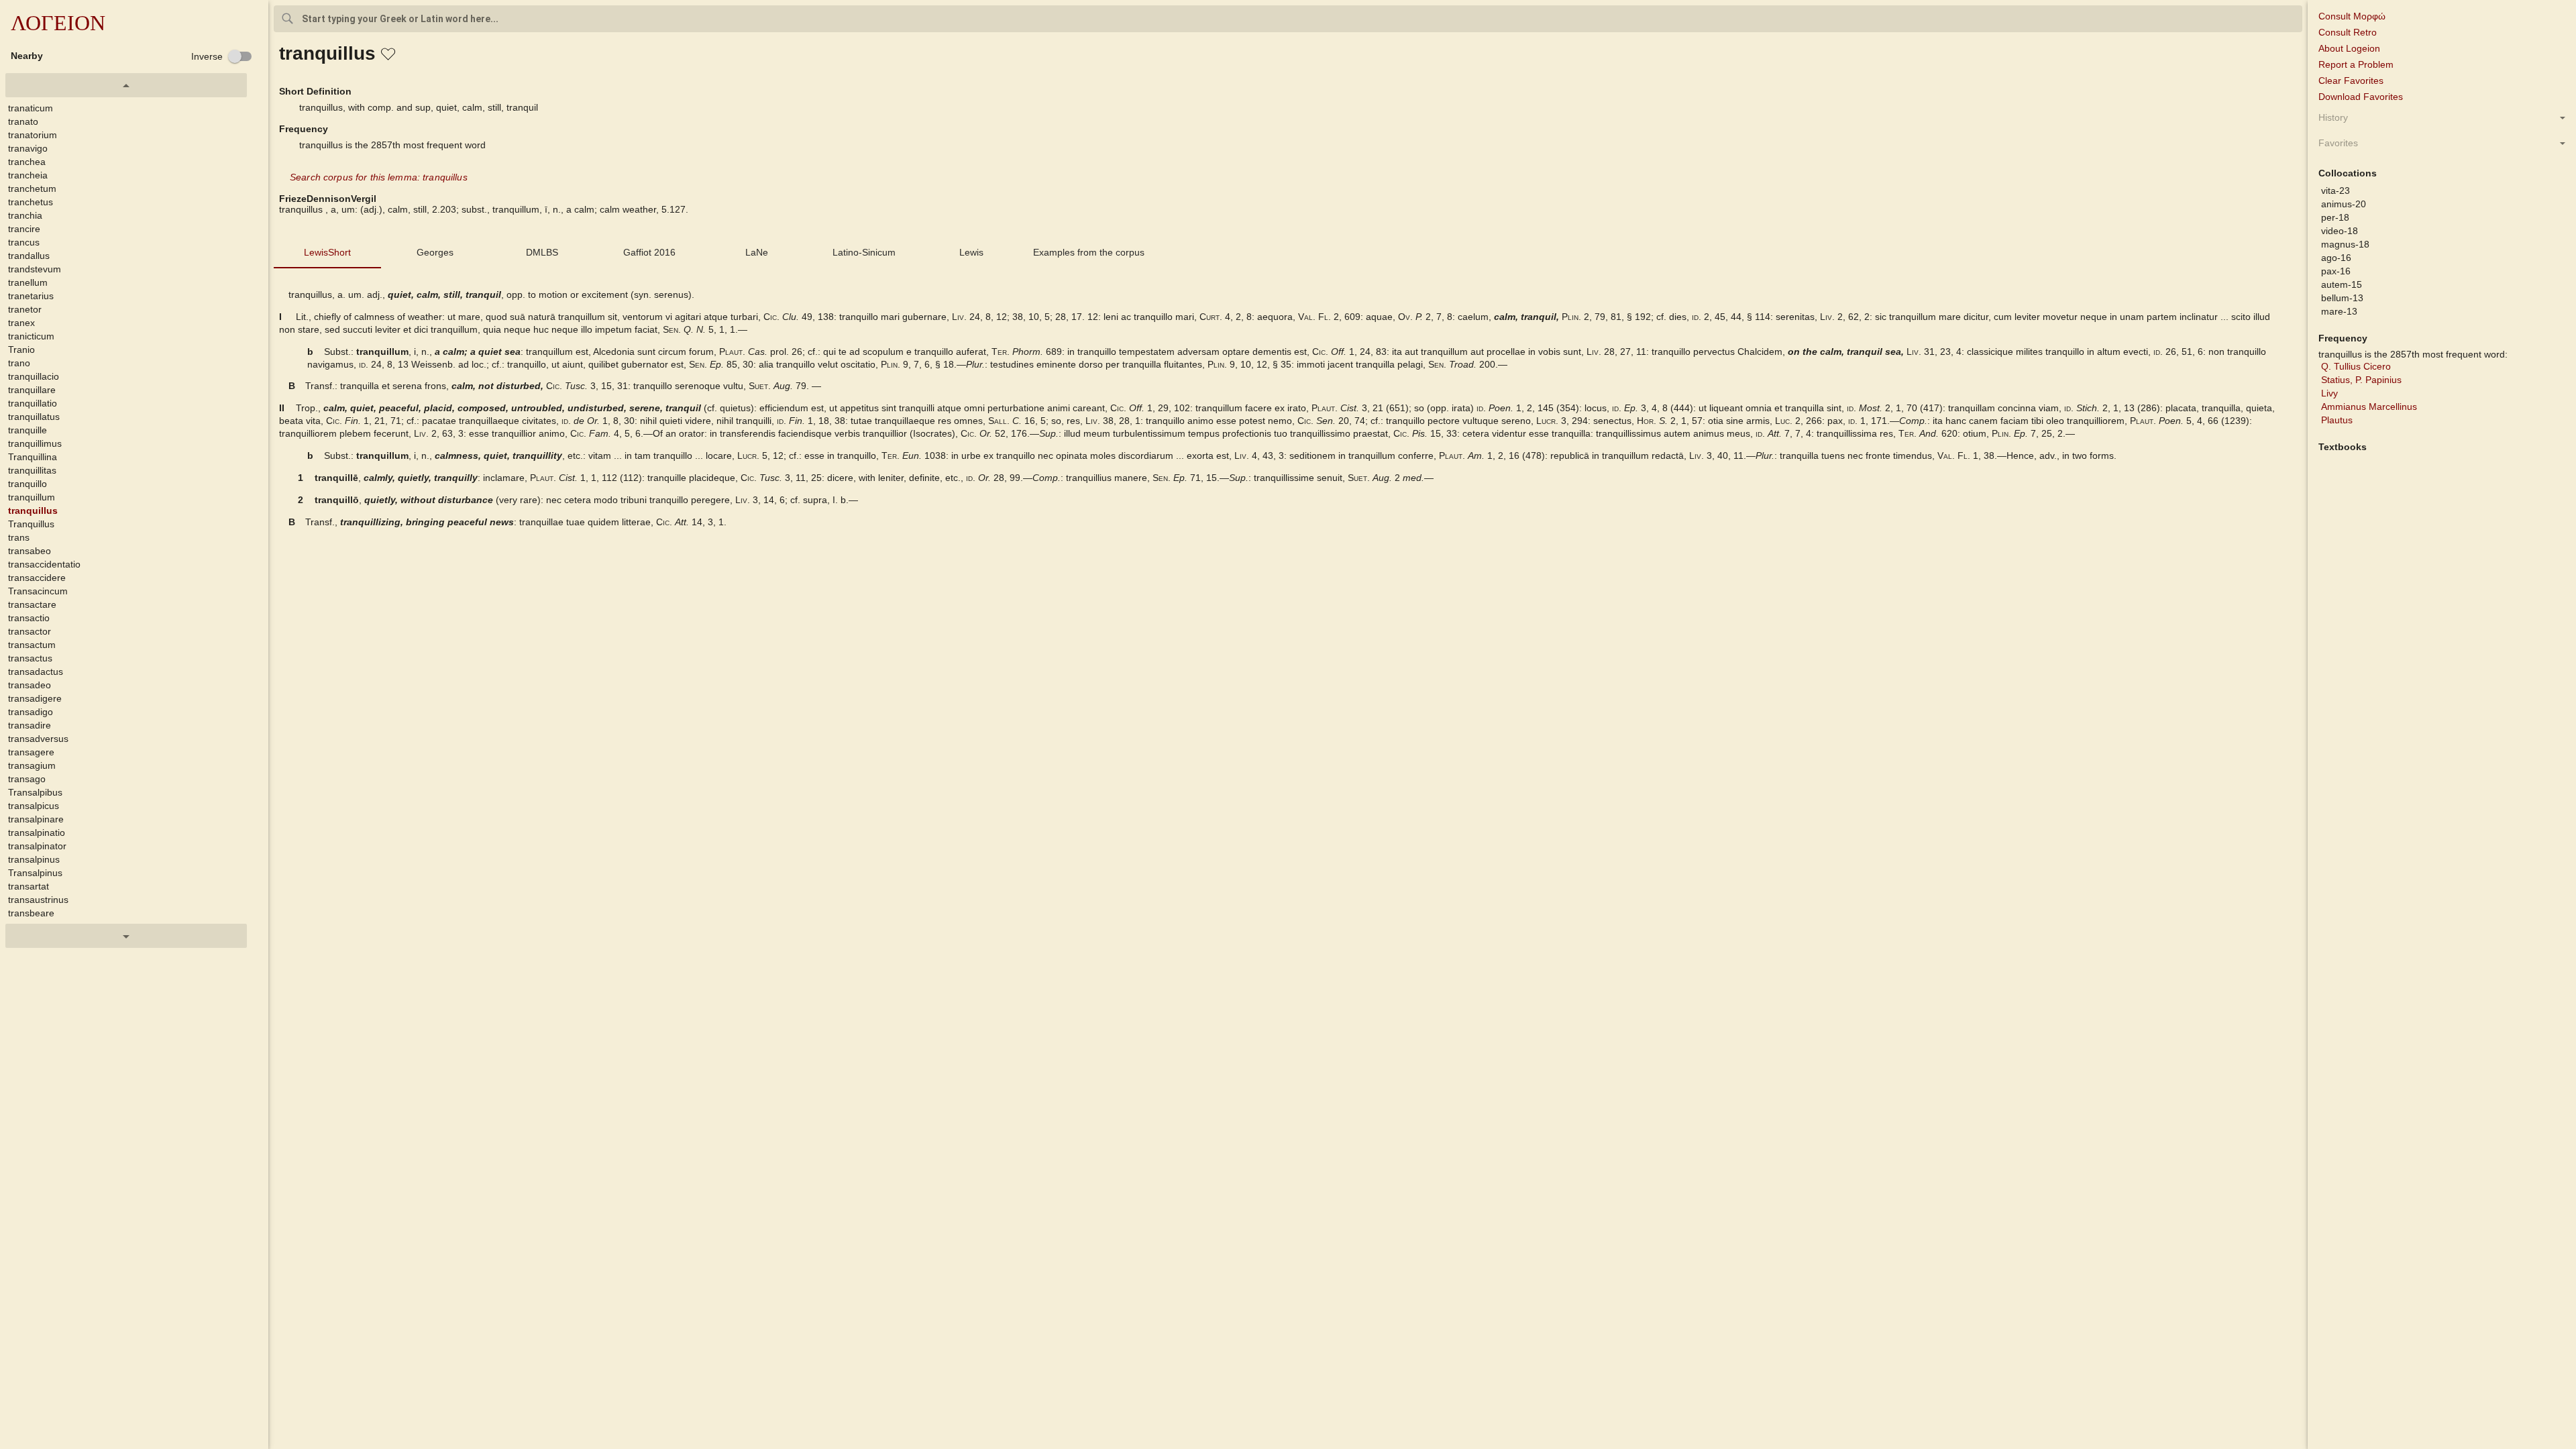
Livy (2329, 393)
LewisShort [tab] (327, 252)
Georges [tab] (435, 252)
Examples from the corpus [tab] (1089, 252)
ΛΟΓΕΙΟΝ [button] (58, 23)
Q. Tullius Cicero (2356, 366)
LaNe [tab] (757, 252)
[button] (137, 108)
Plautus (2337, 420)
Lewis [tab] (971, 252)
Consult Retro (2348, 32)
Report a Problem (2356, 64)
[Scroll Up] (126, 85)
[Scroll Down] (126, 936)
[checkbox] (222, 56)
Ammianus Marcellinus (2369, 407)
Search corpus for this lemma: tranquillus (379, 177)
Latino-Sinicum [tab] (864, 252)
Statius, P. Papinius (2361, 380)
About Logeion (2349, 48)
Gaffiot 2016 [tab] (649, 252)
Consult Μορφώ (2352, 16)
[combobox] (1288, 19)
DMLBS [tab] (542, 252)
